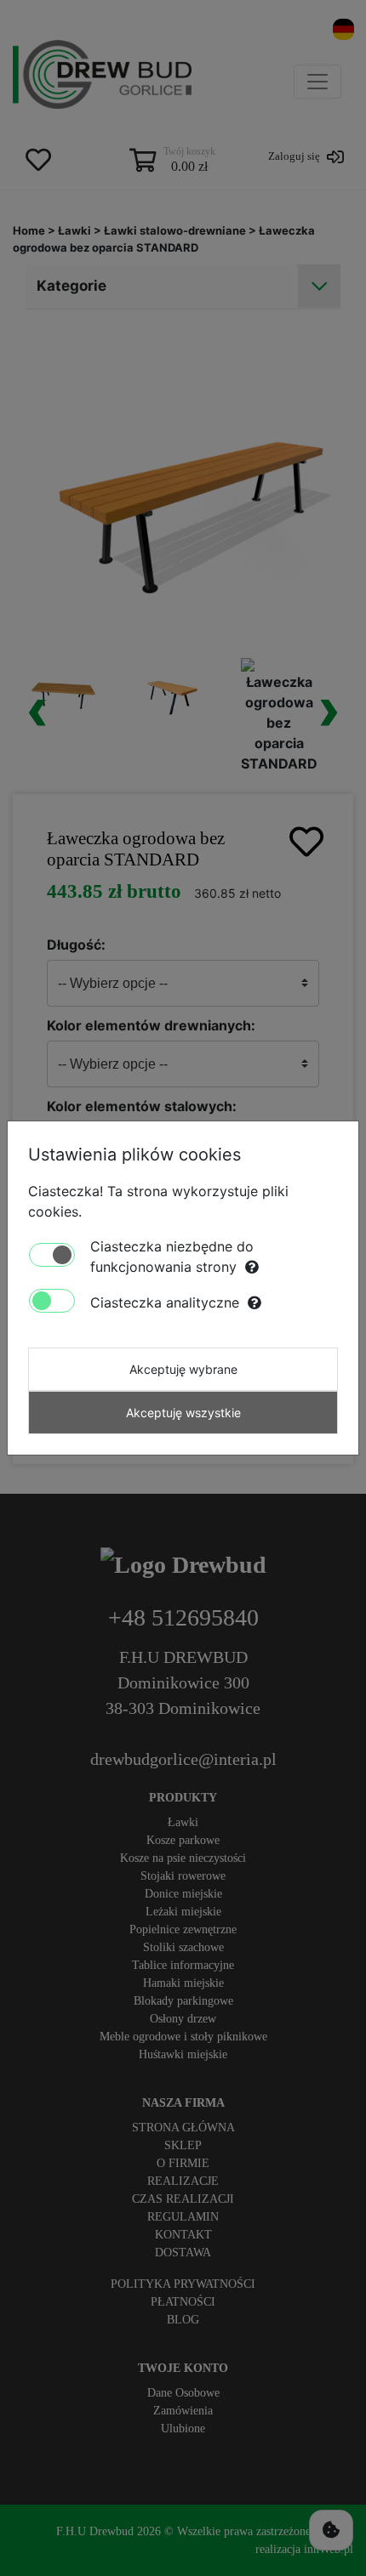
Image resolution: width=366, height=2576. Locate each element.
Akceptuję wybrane (183, 1369)
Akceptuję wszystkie (183, 1413)
